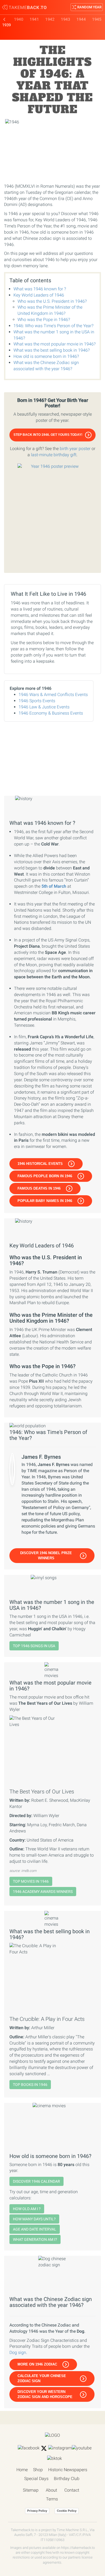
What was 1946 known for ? (40, 289)
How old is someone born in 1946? (46, 356)
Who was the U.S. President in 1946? (52, 301)
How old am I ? (27, 2209)
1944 (81, 19)
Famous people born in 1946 (45, 1176)
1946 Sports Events (37, 701)
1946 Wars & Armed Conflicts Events (53, 695)
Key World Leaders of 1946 (39, 295)
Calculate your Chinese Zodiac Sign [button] (42, 2378)
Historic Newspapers (68, 2470)
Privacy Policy (37, 2511)
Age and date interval (35, 2229)
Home (22, 2470)
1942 (50, 19)
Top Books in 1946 (30, 2085)
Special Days (36, 2479)
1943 (65, 19)
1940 (19, 19)
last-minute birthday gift (54, 455)
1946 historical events (40, 1164)
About (51, 2490)
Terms (52, 2499)
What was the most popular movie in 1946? (55, 344)
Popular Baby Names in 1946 (45, 1201)
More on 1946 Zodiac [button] (37, 2364)
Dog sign (18, 2352)
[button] (52, 435)
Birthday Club (67, 2479)
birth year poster (75, 449)
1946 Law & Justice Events (44, 707)
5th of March (54, 886)
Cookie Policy (67, 2511)
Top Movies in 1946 (31, 1881)
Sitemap (31, 2490)
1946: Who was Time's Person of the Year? (53, 326)
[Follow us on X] (44, 2448)
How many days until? (34, 2219)
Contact (72, 2490)
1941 (34, 19)
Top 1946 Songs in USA (34, 1646)
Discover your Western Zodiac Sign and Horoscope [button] (45, 2394)
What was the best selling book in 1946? (52, 350)
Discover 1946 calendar (36, 2181)
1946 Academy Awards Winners (43, 1892)
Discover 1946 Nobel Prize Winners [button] (46, 1555)
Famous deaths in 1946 (39, 1188)
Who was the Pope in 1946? (44, 320)
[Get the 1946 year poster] (52, 515)
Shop (38, 2470)
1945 (97, 19)
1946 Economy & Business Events (51, 713)
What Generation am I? (35, 2239)
